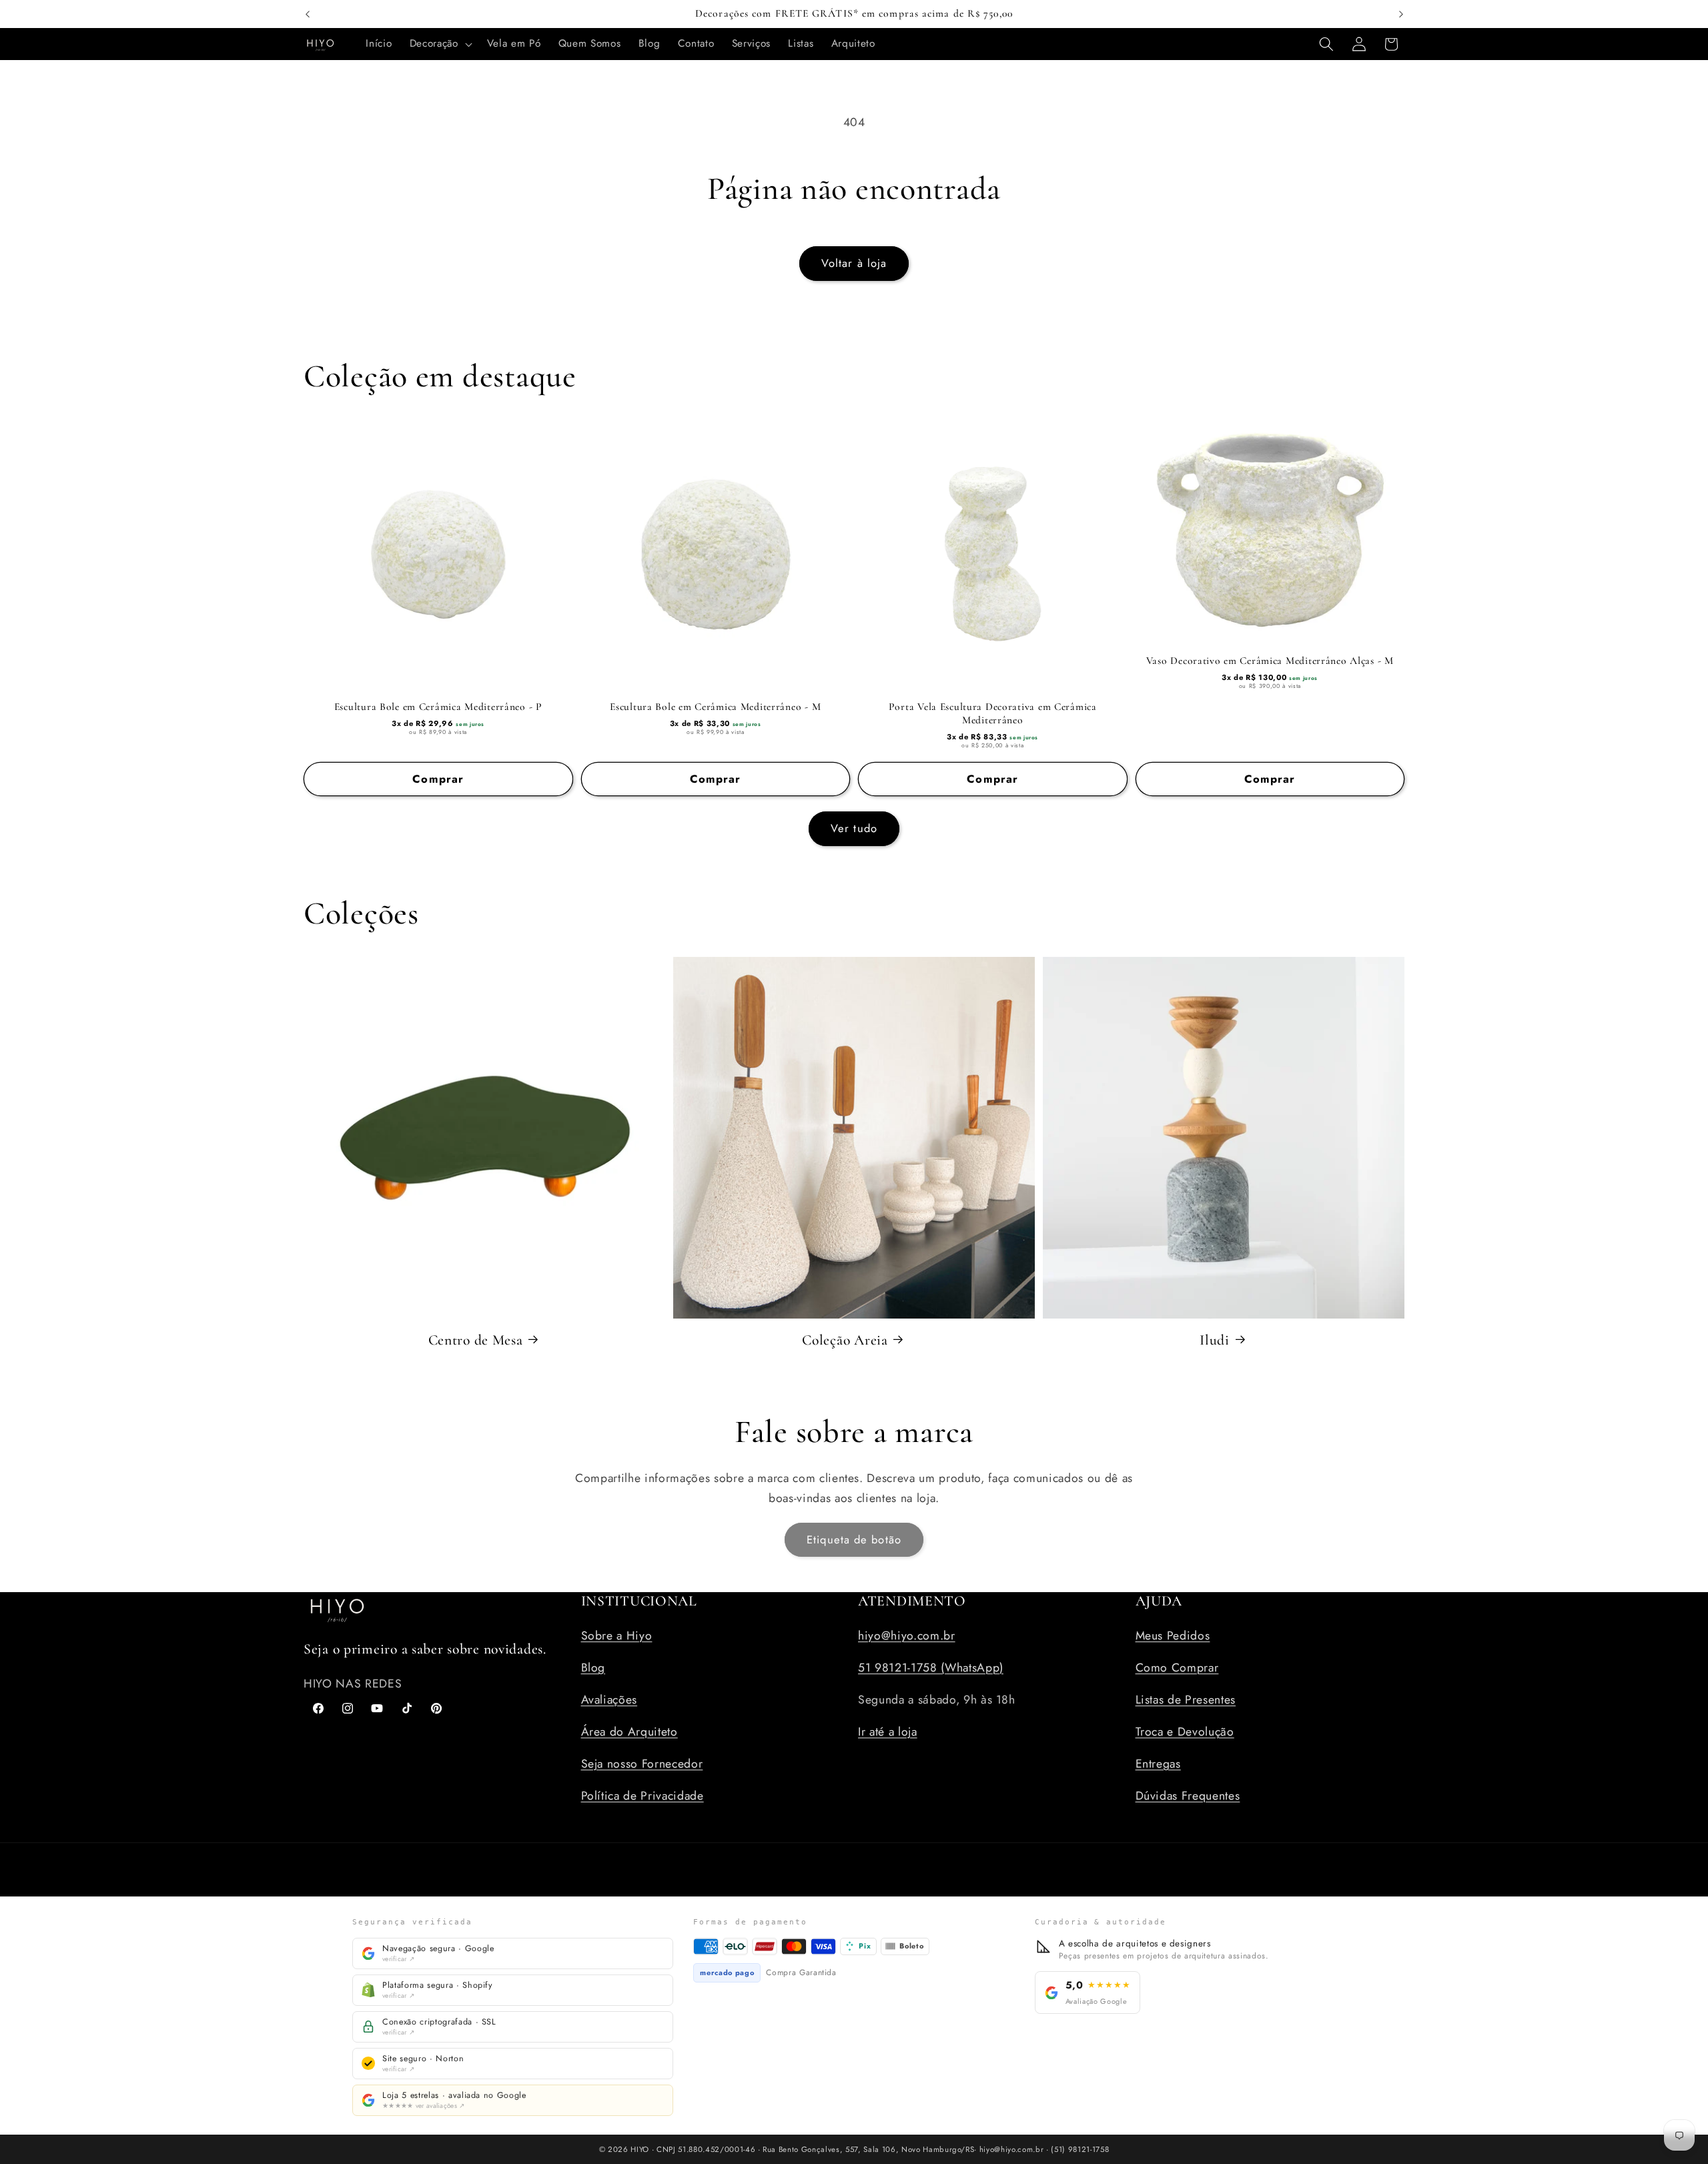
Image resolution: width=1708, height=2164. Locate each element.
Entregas (1158, 1763)
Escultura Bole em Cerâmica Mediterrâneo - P (438, 707)
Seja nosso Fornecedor (642, 1763)
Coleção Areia (845, 1339)
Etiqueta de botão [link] (854, 1539)
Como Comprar (1177, 1667)
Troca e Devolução (1185, 1731)
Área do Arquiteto (629, 1731)
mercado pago (727, 1972)
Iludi (1215, 1339)
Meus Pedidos (1173, 1635)
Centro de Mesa (476, 1339)
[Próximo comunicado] (1401, 14)
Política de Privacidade (643, 1795)
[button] (440, 44)
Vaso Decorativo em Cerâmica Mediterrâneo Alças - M (1270, 661)
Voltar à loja (854, 263)
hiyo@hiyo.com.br (907, 1635)
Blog (593, 1667)
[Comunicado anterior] (308, 14)
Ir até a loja (888, 1731)
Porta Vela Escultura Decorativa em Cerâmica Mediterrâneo (993, 713)
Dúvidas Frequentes (1188, 1795)
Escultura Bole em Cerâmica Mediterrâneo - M (715, 707)
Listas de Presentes (1186, 1699)
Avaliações (609, 1699)
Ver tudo (854, 828)
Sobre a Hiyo (617, 1635)
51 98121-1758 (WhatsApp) (931, 1667)
